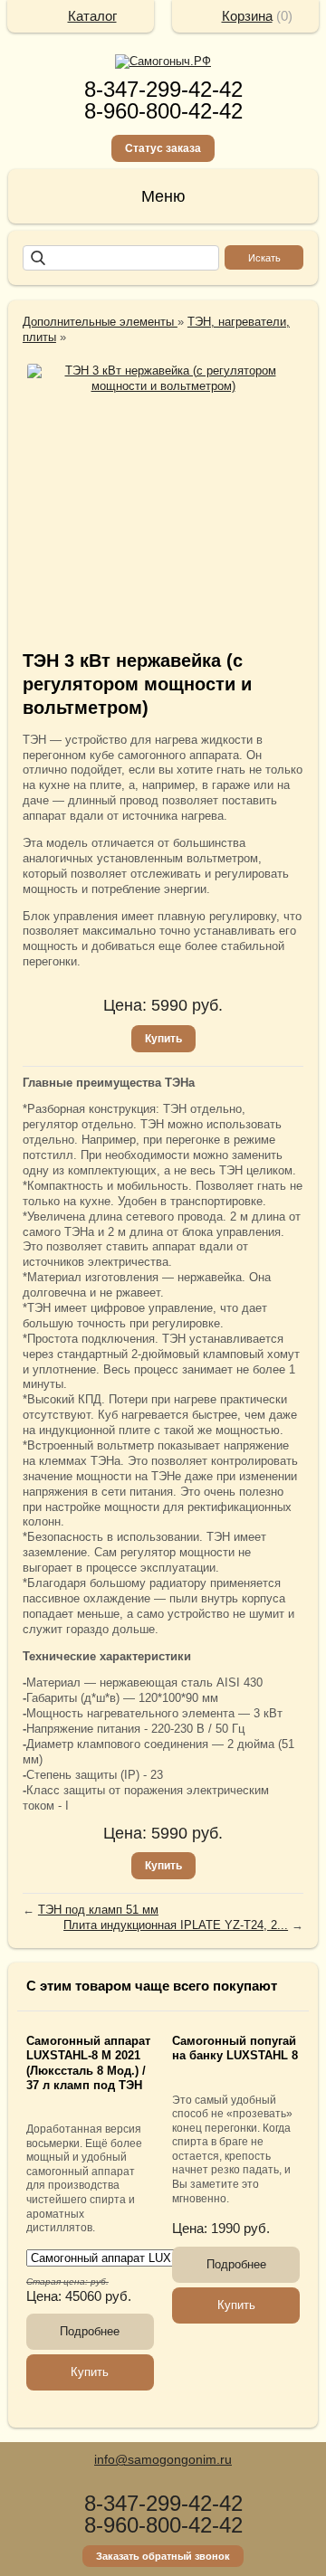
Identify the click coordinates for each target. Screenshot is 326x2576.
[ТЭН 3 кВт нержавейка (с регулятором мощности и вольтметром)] (163, 379)
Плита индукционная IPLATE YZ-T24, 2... (176, 1925)
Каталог (92, 16)
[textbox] (121, 258)
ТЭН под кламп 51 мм (98, 1910)
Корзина (247, 16)
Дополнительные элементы (100, 322)
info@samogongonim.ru (163, 2459)
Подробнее (90, 2331)
